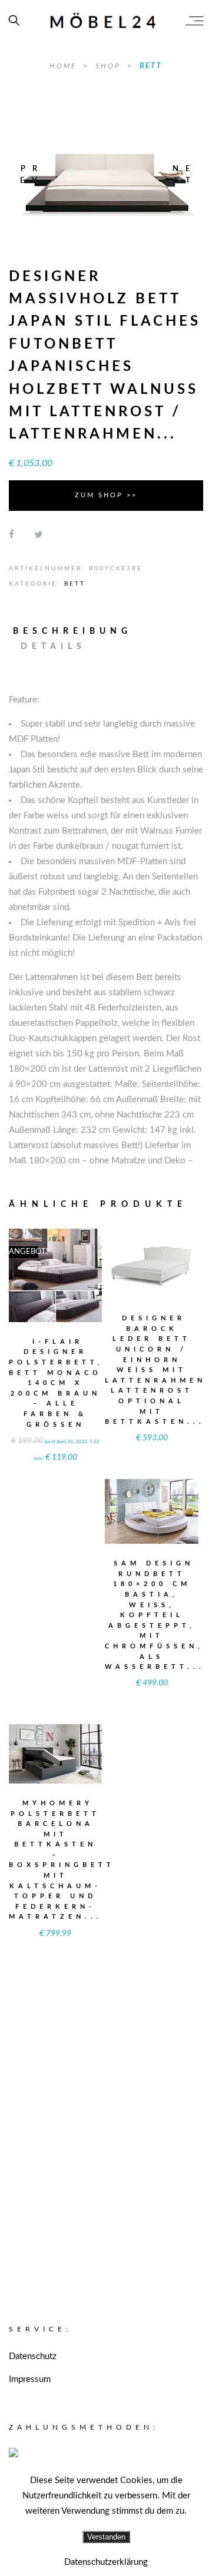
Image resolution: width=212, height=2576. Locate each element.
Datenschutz (33, 2356)
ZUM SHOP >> (106, 495)
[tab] (78, 631)
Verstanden (106, 2537)
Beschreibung (72, 631)
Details (53, 647)
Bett (151, 66)
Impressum (30, 2379)
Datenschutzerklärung (106, 2562)
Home (65, 66)
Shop (110, 66)
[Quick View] (79, 1268)
